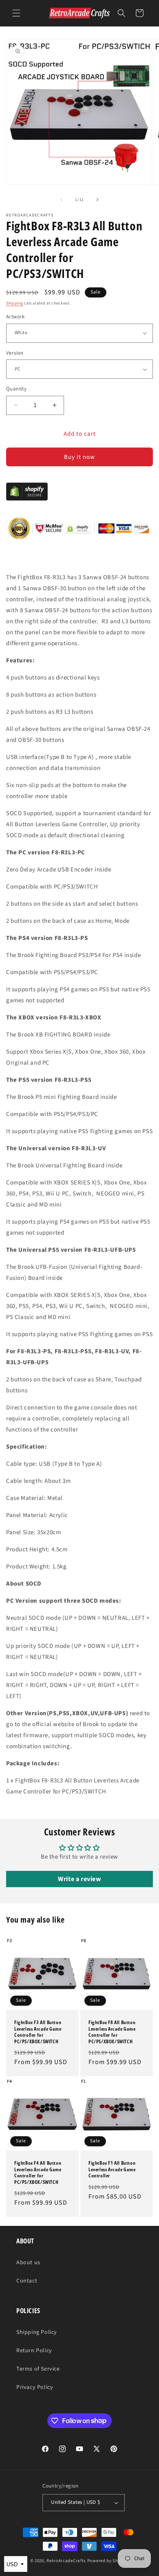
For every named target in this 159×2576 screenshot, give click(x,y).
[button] (16, 13)
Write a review (79, 1879)
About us (28, 2263)
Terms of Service (38, 2369)
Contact (27, 2281)
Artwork (15, 317)
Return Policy (34, 2351)
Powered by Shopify (108, 2561)
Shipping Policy (37, 2332)
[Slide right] (97, 200)
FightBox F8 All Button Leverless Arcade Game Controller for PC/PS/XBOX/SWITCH (112, 2032)
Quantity (16, 389)
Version (15, 353)
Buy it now (79, 457)
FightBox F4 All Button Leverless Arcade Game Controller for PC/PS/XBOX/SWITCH (38, 2172)
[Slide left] (62, 200)
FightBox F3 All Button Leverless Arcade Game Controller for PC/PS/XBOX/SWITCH (38, 2032)
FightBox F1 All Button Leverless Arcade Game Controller (112, 2169)
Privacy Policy (35, 2387)
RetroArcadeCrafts (66, 2561)
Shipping (15, 303)
